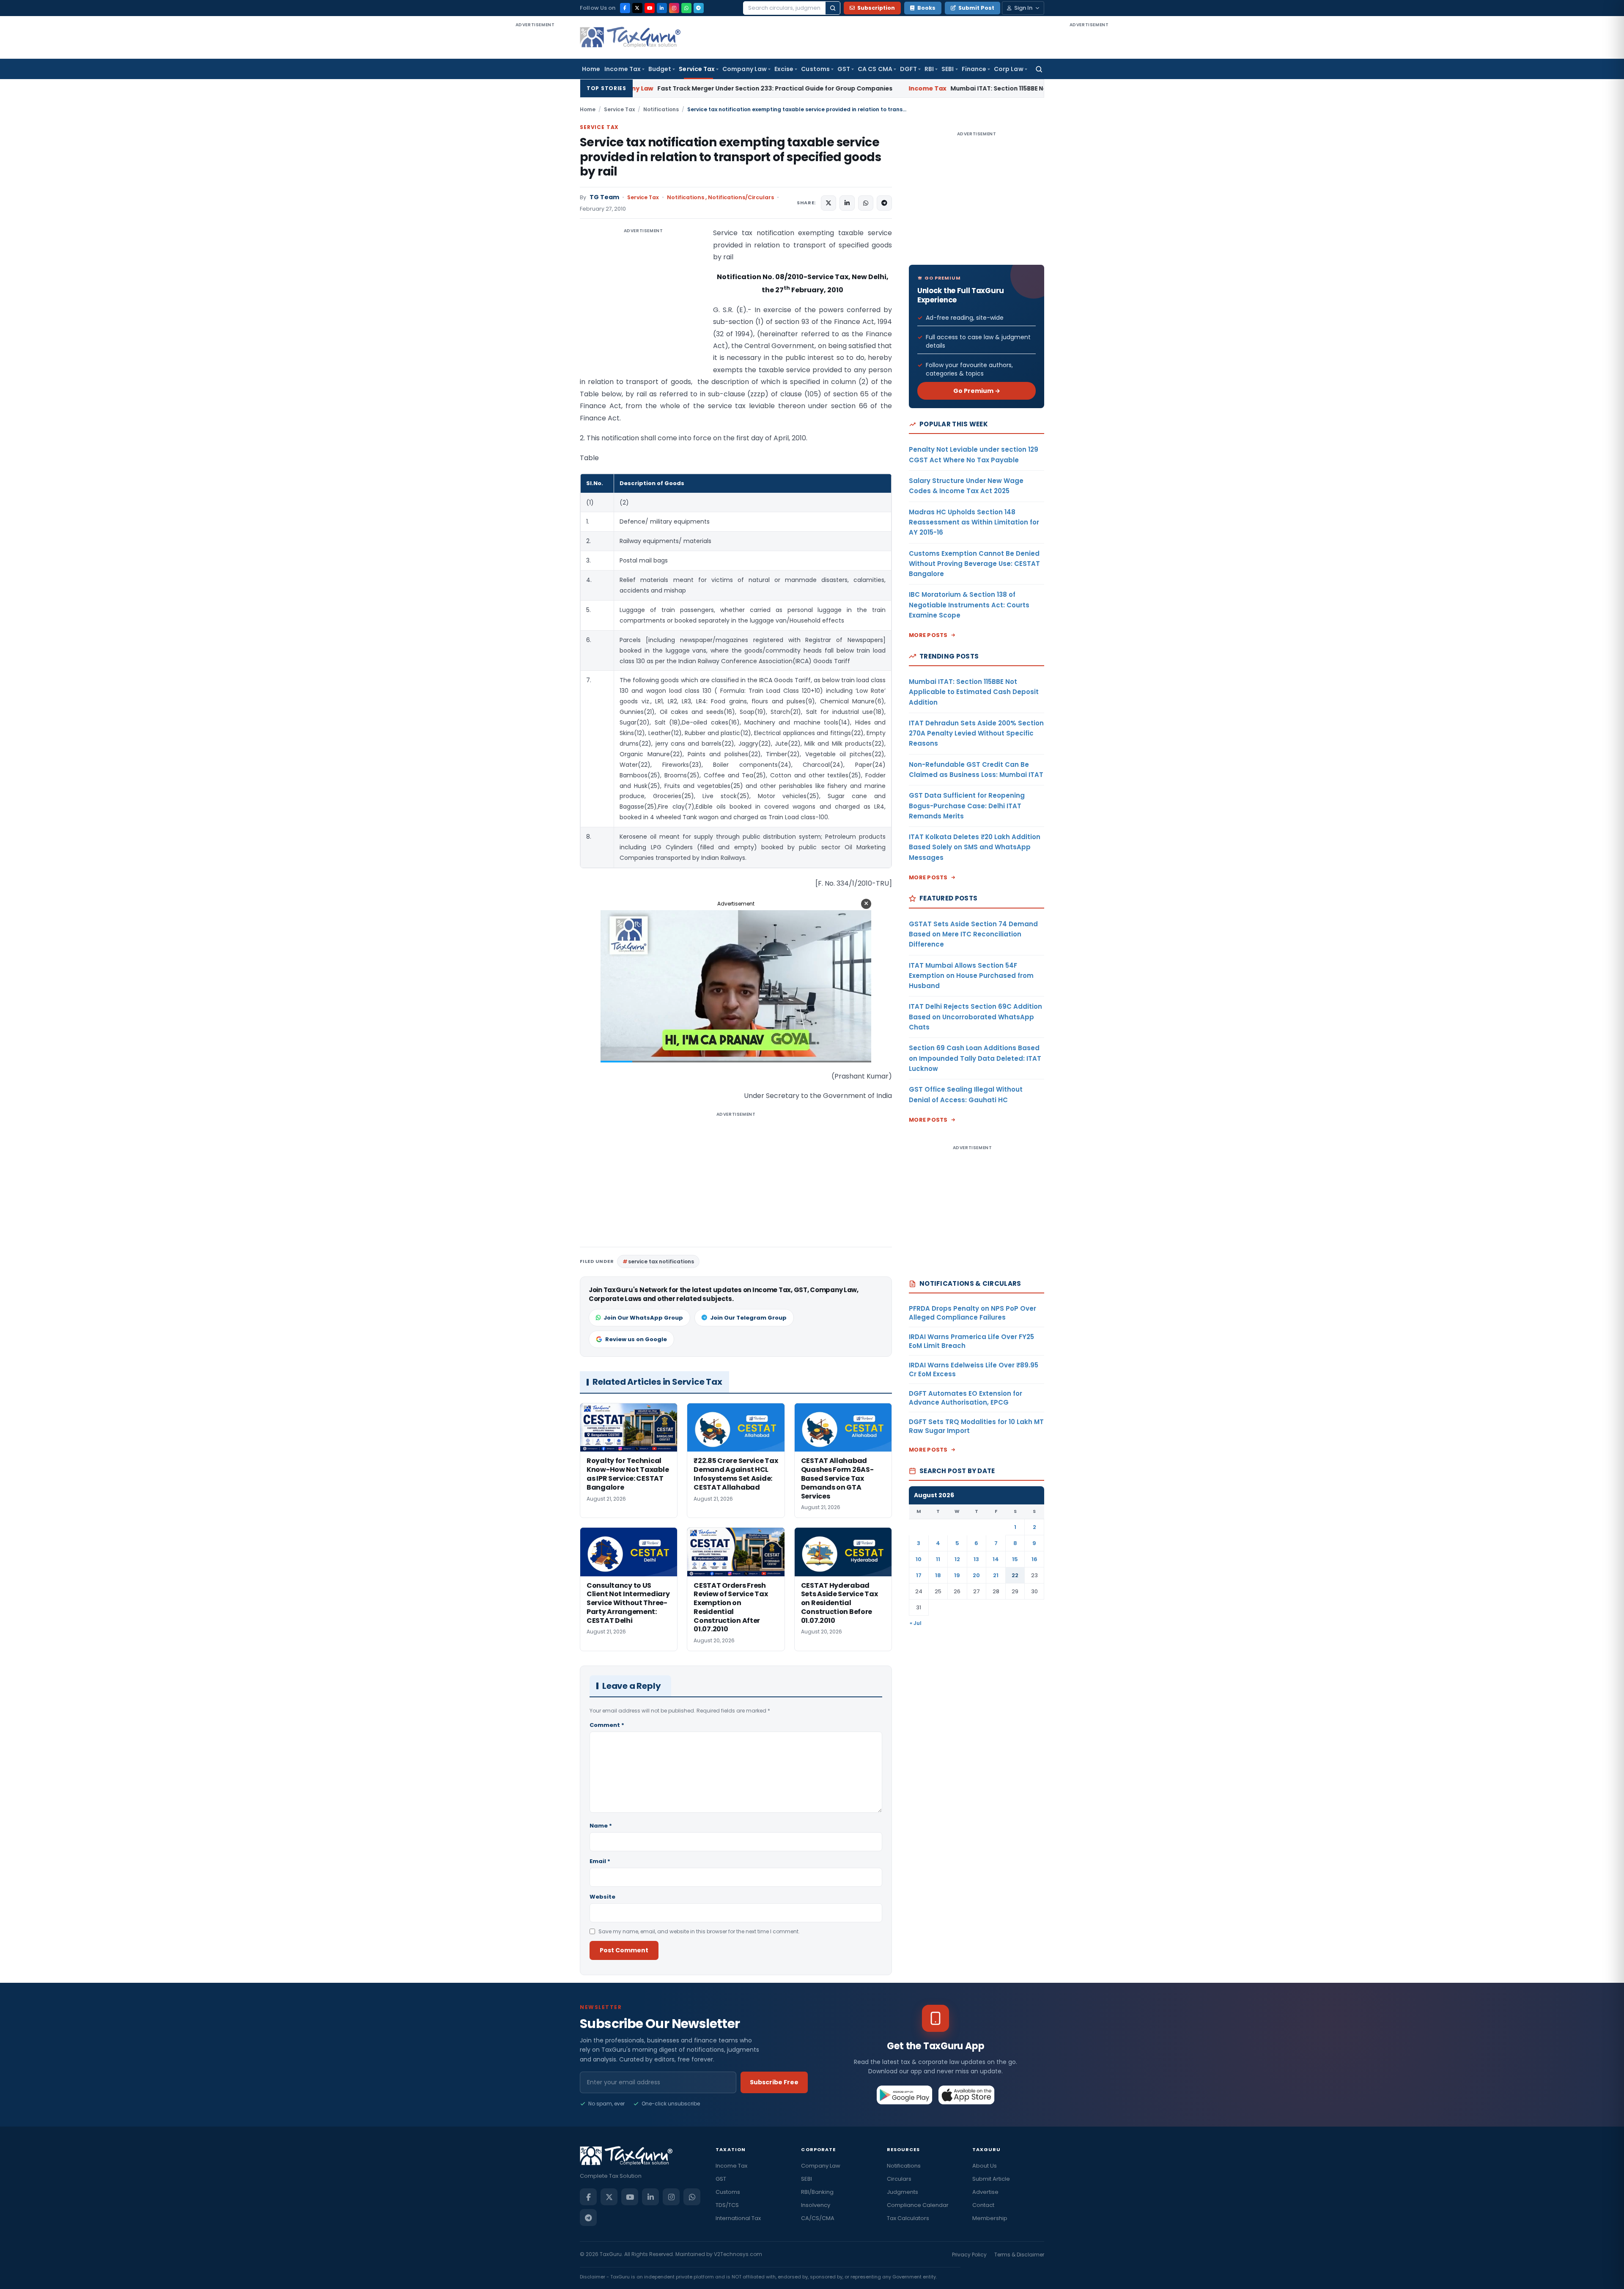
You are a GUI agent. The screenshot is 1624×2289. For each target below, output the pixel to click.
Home (591, 69)
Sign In (1023, 8)
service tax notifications (661, 1261)
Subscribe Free (774, 2082)
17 (919, 1575)
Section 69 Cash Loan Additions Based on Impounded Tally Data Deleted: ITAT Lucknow (975, 1058)
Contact (983, 2205)
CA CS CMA (875, 69)
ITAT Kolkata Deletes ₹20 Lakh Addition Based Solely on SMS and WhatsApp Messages (975, 847)
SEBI (948, 69)
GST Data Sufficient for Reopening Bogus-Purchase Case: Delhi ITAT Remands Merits (967, 806)
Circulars (899, 2179)
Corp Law (1009, 69)
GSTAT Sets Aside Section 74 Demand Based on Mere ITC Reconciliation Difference (973, 934)
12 (957, 1559)
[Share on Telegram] (884, 203)
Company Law (745, 69)
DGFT (908, 69)
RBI (929, 69)
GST (844, 69)
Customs (815, 69)
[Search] (833, 8)
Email (600, 1861)
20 (976, 1575)
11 (938, 1559)
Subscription (876, 8)
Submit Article (991, 2179)
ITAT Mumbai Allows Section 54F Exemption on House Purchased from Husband (971, 976)
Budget (660, 69)
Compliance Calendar (918, 2205)
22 (1015, 1575)
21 (996, 1575)
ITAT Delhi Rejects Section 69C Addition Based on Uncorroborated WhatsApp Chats (975, 1017)
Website (602, 1897)
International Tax (738, 2218)
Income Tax (623, 69)
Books (926, 8)
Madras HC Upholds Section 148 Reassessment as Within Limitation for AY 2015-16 (974, 522)
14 (996, 1559)
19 (957, 1575)
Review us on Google (636, 1339)
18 (938, 1575)
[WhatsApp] (686, 8)
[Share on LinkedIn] (847, 203)
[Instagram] (674, 8)
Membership (990, 2218)
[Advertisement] (535, 156)
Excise (784, 69)
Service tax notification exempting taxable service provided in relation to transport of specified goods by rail (730, 157)
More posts (928, 635)
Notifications (661, 109)
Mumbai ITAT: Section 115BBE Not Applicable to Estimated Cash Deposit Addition (853, 88)
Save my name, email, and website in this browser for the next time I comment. (699, 1931)
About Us (985, 2166)
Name (601, 1826)
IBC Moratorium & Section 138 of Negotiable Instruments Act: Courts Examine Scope (969, 605)
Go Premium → (977, 391)
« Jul (916, 1623)
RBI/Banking (817, 2192)
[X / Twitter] (637, 8)
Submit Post (976, 8)
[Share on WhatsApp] (866, 203)
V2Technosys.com (738, 2254)
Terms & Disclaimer (1019, 2255)
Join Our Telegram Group (748, 1318)
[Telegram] (699, 8)
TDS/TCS (727, 2205)
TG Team (604, 197)
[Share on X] (828, 203)
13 (976, 1559)
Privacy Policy (969, 2255)
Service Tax (697, 69)
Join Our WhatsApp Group (643, 1318)
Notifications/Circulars (741, 197)
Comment (607, 1725)
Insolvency (816, 2205)
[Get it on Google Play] (905, 2095)
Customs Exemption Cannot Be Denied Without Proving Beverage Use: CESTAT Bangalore (974, 564)
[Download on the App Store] (967, 2095)
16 (1034, 1559)
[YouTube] (650, 8)
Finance (974, 69)
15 (1015, 1559)
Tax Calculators (908, 2218)
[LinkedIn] (662, 8)
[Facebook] (625, 8)
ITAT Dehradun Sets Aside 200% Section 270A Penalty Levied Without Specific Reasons (976, 733)
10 (919, 1559)
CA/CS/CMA (818, 2218)
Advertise (985, 2192)
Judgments (903, 2192)
